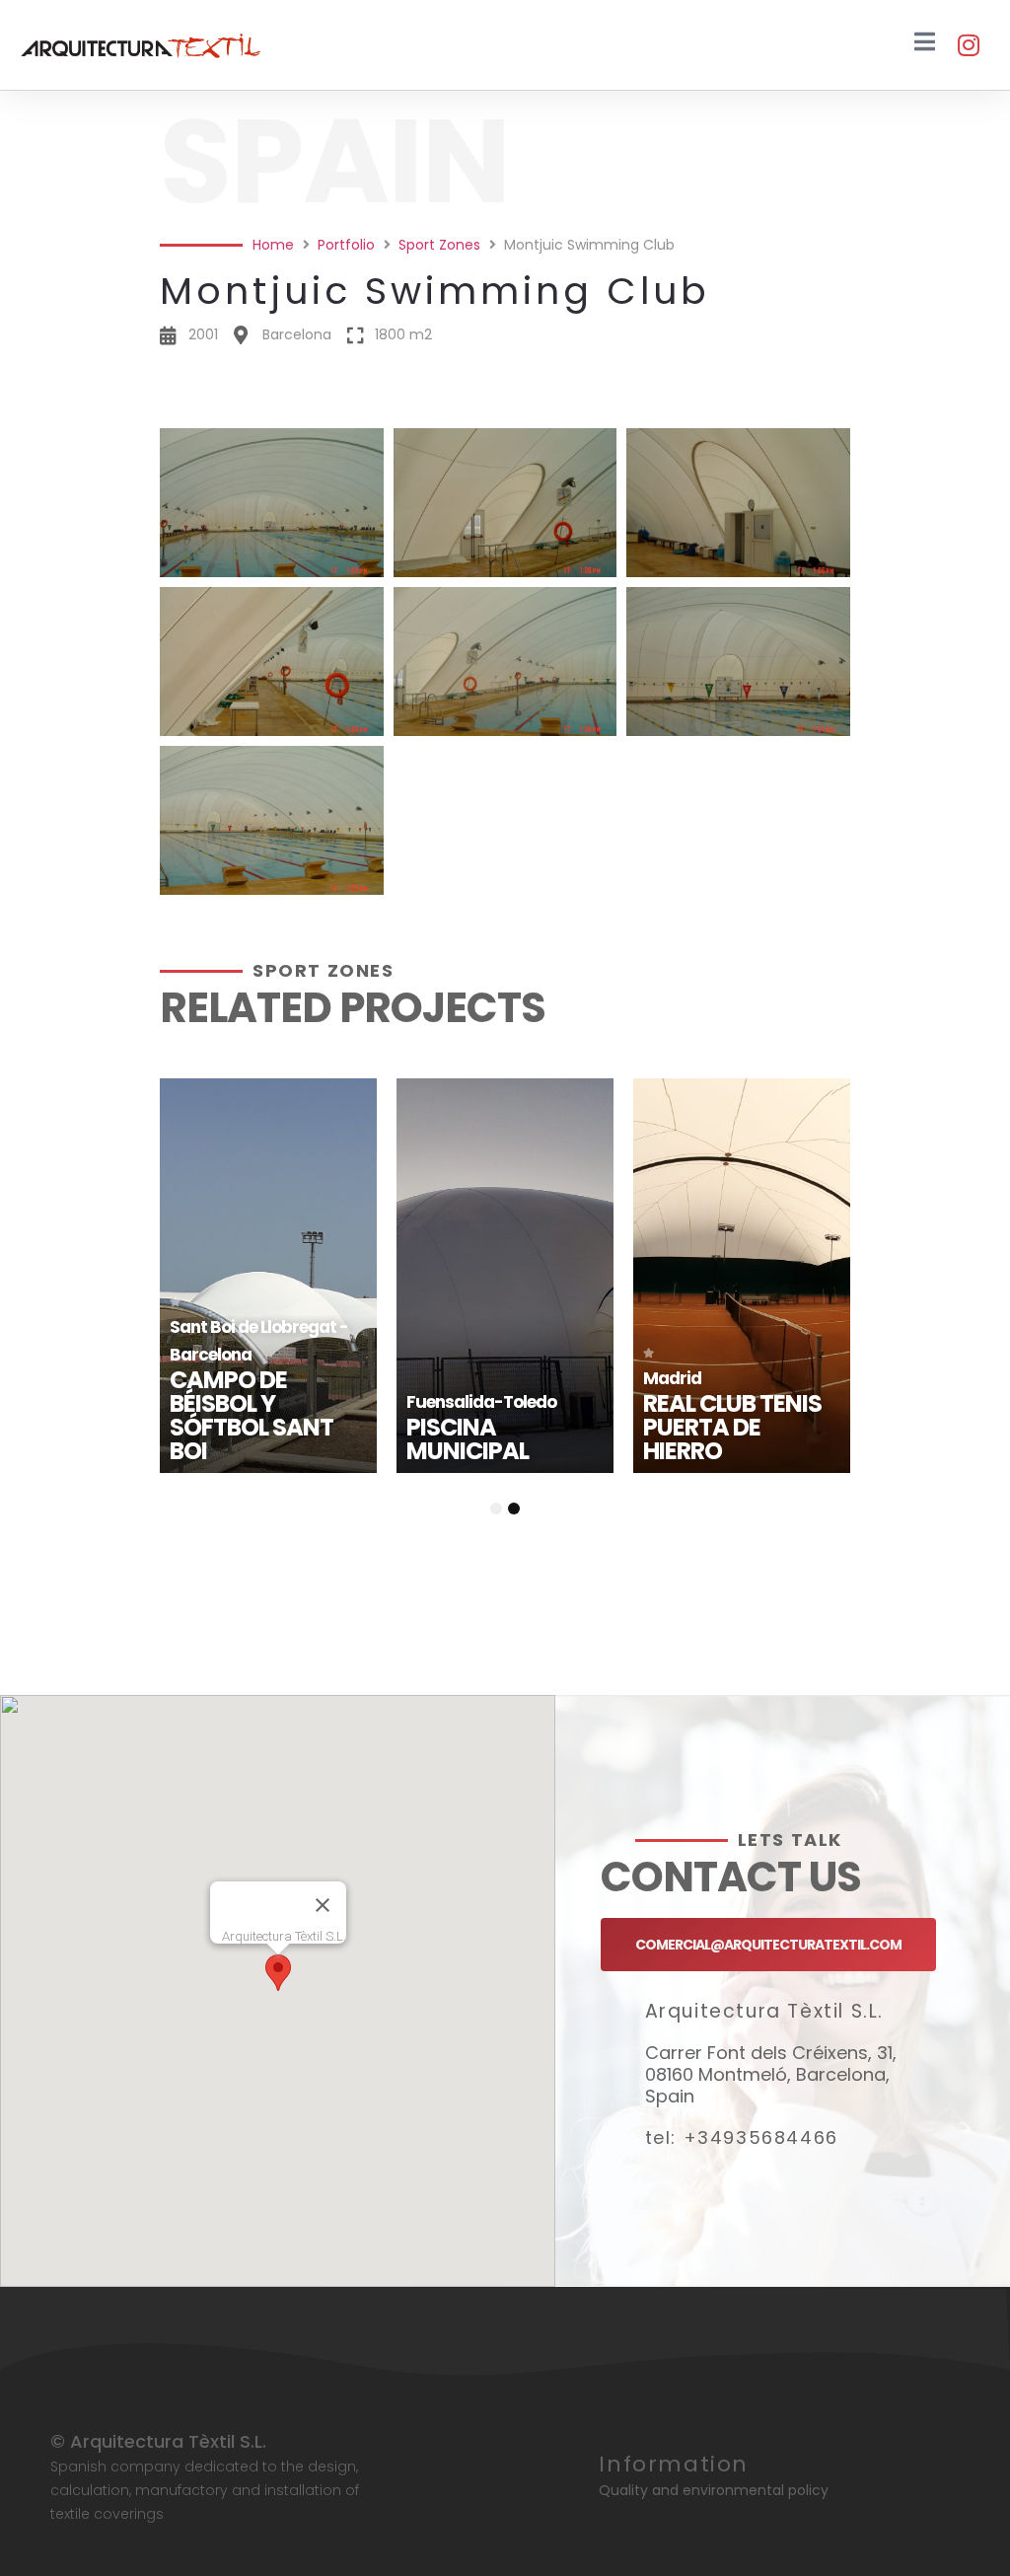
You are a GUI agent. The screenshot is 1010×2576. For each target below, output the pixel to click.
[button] (505, 402)
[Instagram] (968, 45)
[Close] (323, 1905)
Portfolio (346, 245)
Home (273, 245)
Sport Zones (439, 245)
